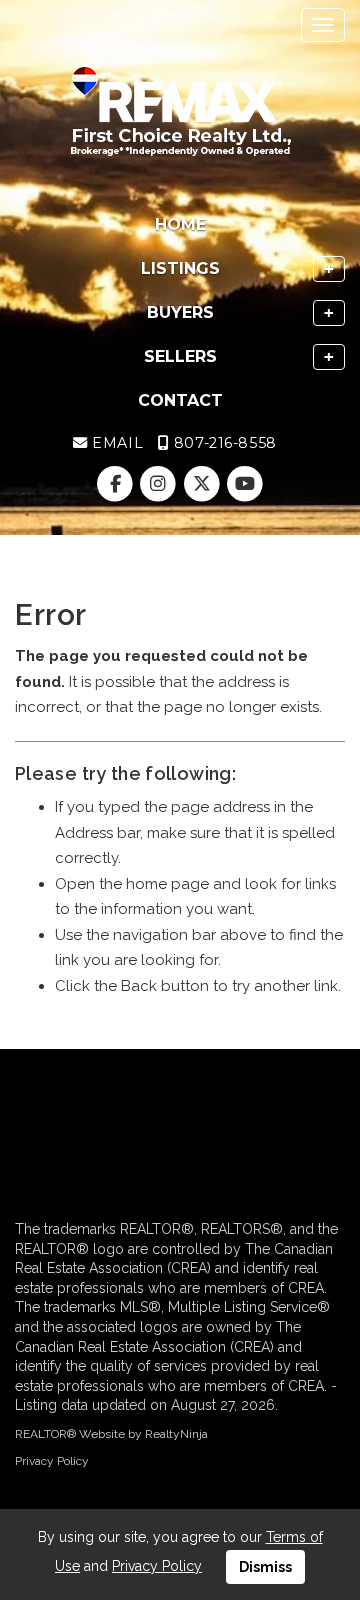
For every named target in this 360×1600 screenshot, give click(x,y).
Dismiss (265, 1567)
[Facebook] (117, 484)
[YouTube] (244, 484)
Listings (180, 268)
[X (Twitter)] (203, 484)
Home (180, 224)
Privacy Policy (52, 1461)
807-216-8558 (222, 443)
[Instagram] (160, 484)
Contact (180, 400)
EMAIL (115, 443)
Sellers (180, 356)
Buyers (180, 312)
